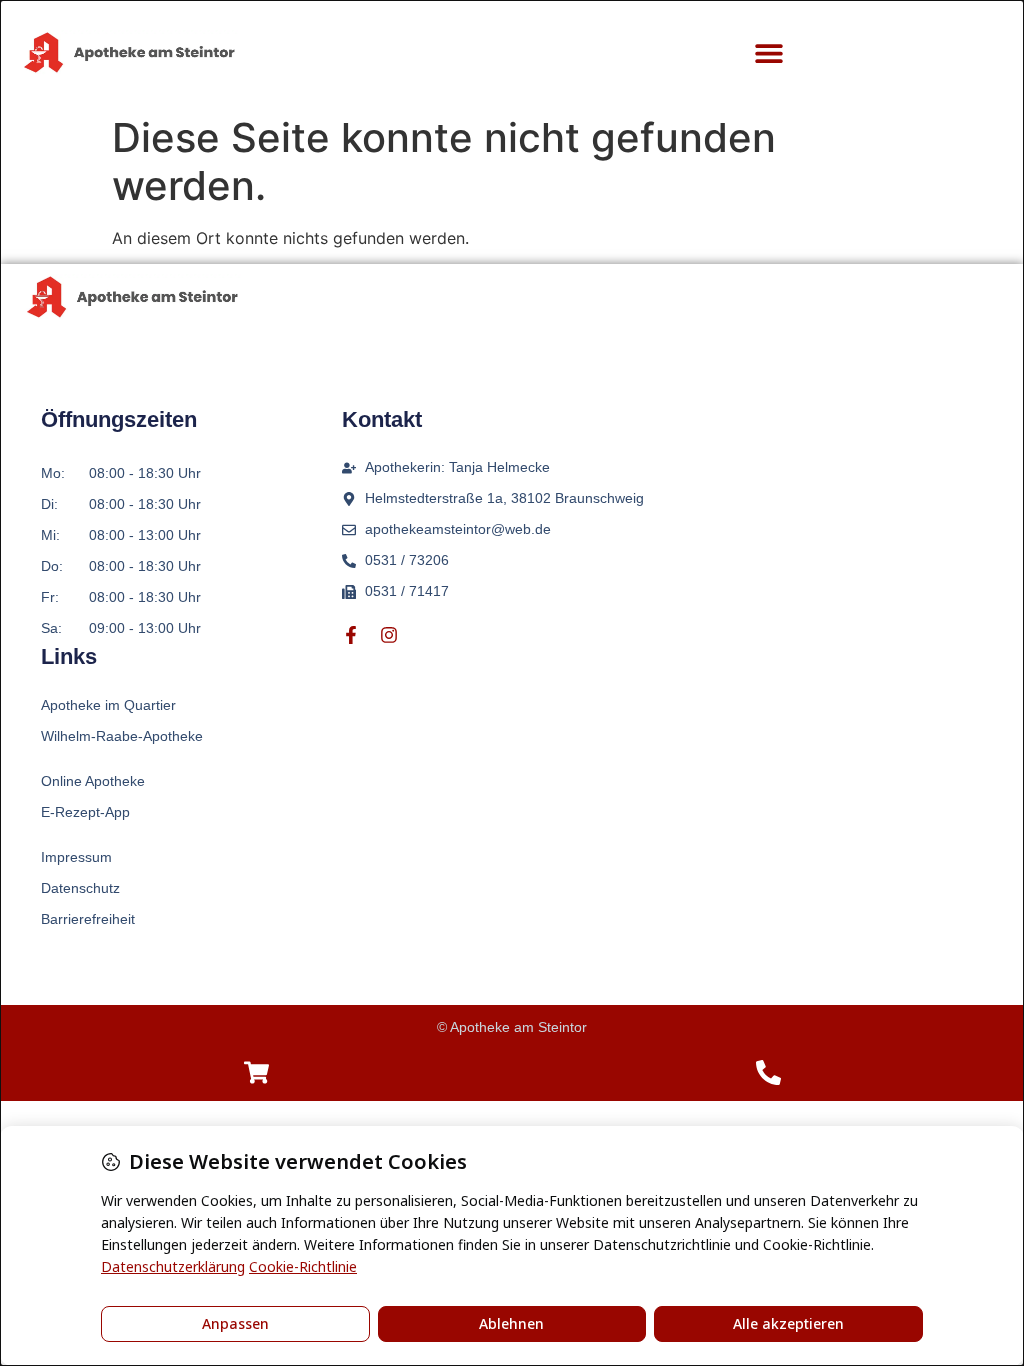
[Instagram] (389, 635)
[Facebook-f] (351, 635)
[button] (769, 53)
